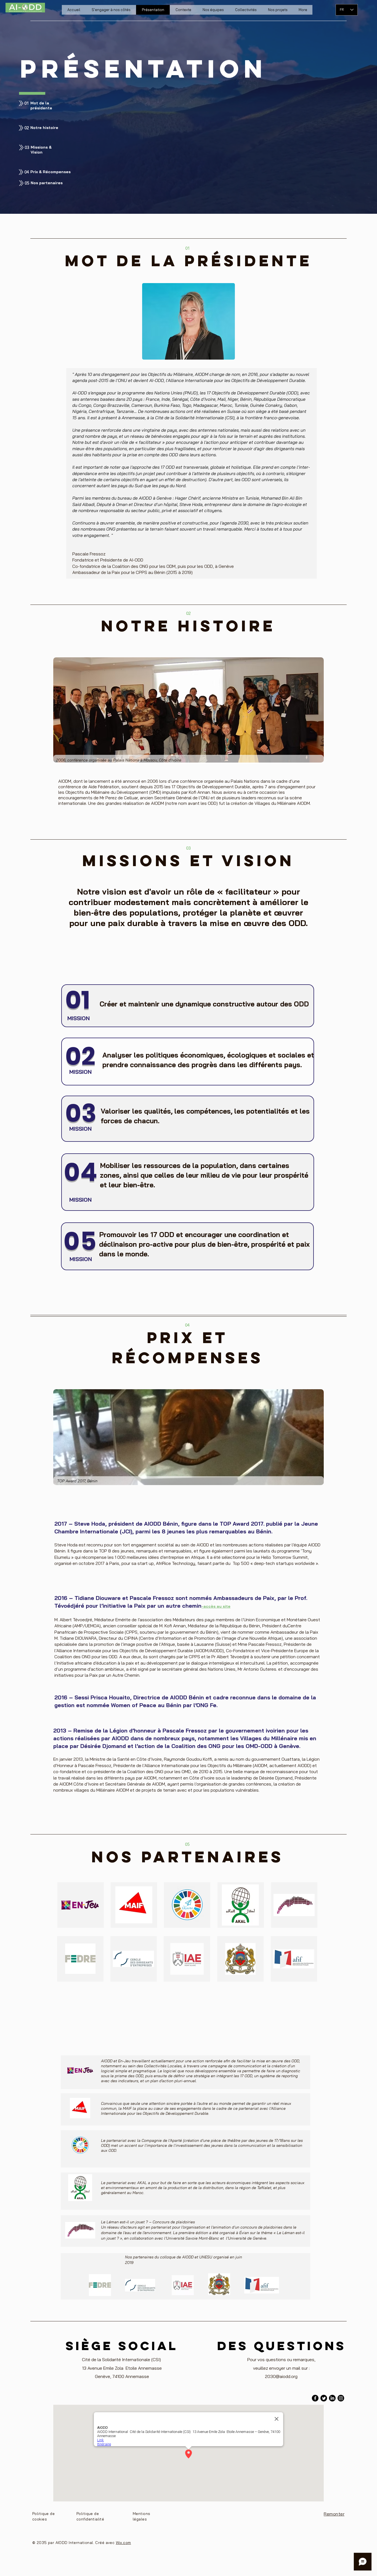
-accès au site (216, 1606)
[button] (278, 10)
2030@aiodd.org (281, 2376)
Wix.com (124, 2543)
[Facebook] (315, 2398)
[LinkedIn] (332, 2398)
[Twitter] (324, 2398)
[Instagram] (341, 2398)
